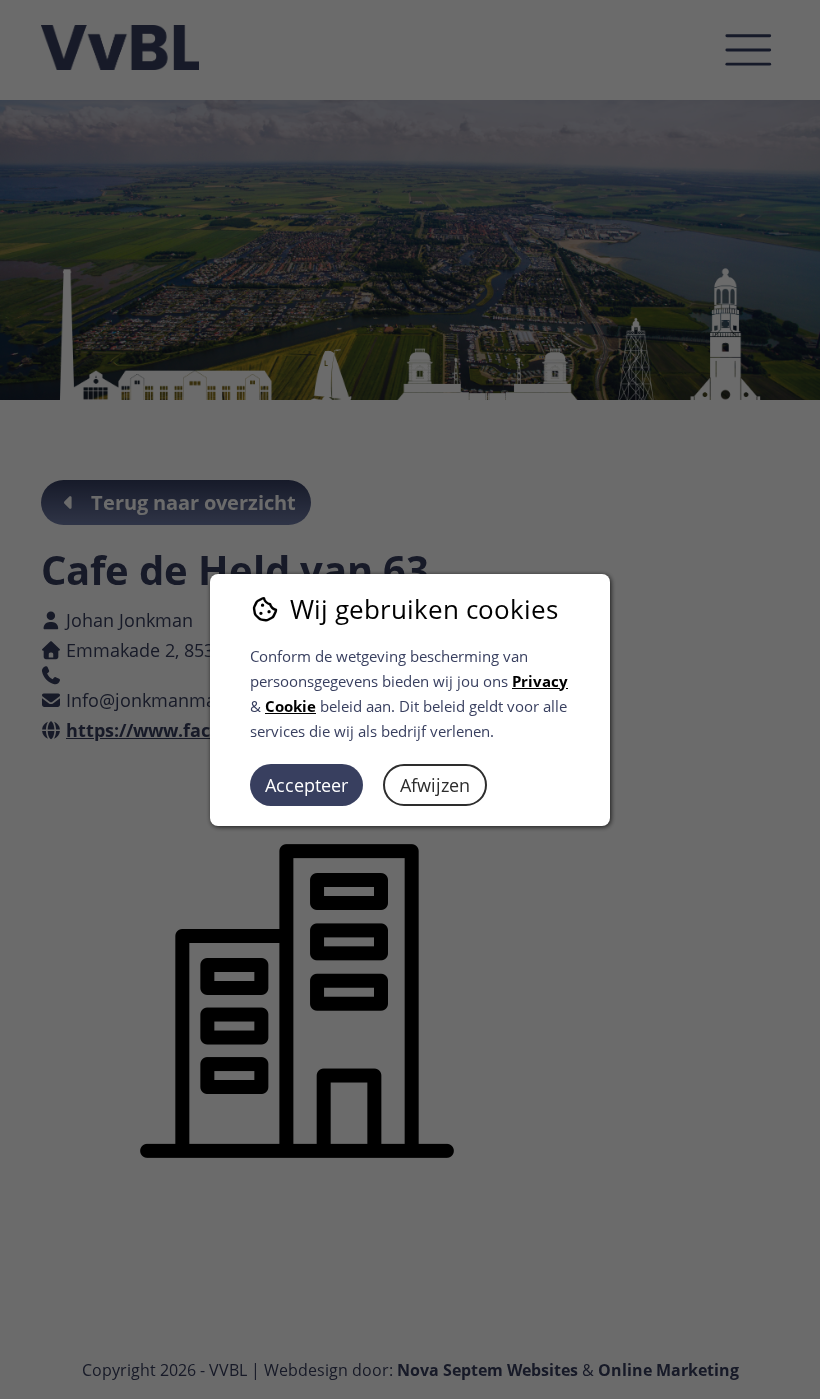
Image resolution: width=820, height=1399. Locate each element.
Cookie (290, 706)
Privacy (540, 681)
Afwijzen (435, 785)
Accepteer (306, 785)
